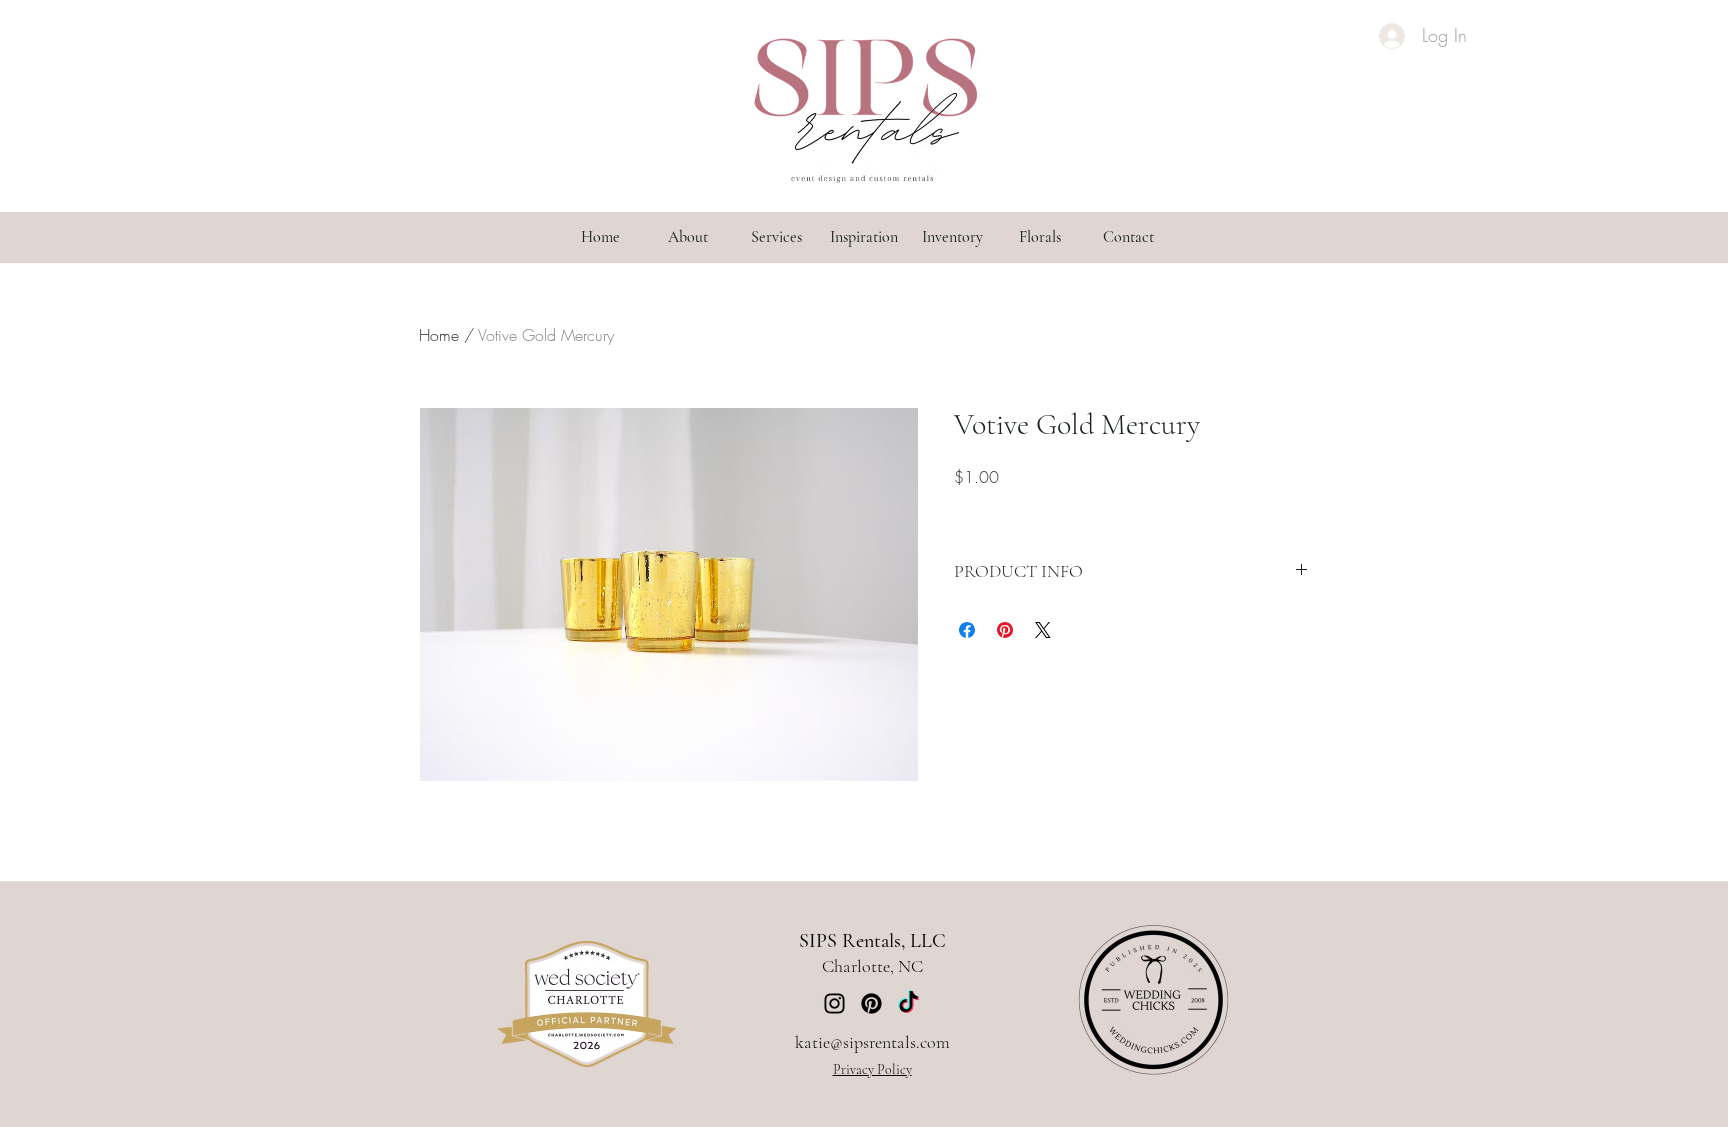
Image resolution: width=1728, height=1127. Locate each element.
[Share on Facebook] (967, 630)
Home (439, 335)
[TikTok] (908, 1003)
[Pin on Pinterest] (1005, 630)
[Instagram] (834, 1003)
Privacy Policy (872, 1069)
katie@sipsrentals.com (872, 1042)
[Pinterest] (871, 1003)
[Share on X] (1043, 630)
